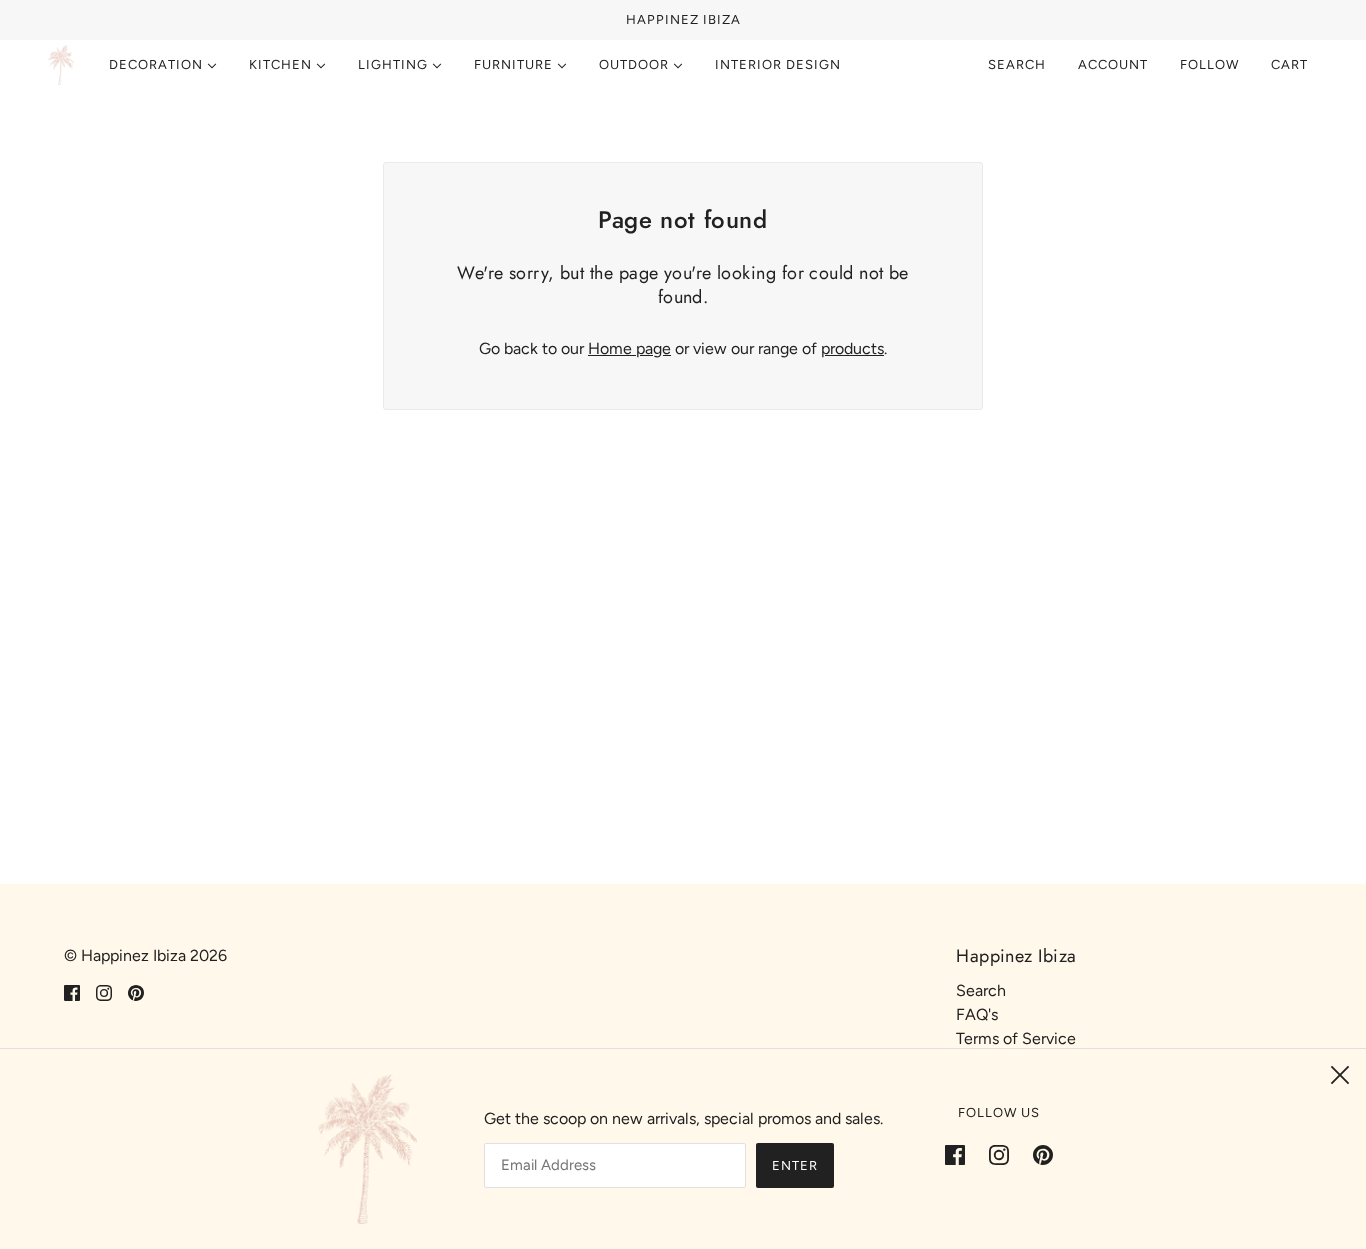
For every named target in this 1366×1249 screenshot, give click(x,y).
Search (1017, 64)
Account (1113, 64)
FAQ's (977, 1014)
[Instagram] (999, 1154)
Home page (629, 348)
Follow (1209, 64)
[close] (1340, 1075)
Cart (1291, 64)
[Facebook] (961, 1154)
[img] (72, 992)
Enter (795, 1165)
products (852, 348)
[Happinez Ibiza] (61, 65)
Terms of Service (1016, 1038)
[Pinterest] (1037, 1154)
